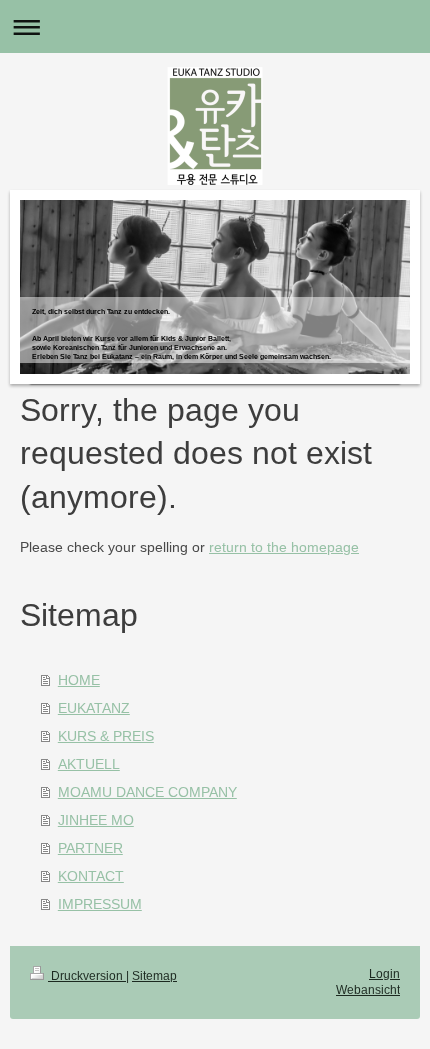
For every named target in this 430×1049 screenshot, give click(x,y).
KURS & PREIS (106, 736)
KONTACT (91, 876)
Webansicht (368, 990)
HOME (79, 680)
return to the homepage (284, 547)
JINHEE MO (96, 820)
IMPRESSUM (100, 904)
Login (384, 974)
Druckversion (87, 976)
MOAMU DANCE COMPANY (147, 792)
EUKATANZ (94, 708)
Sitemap (154, 976)
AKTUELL (89, 764)
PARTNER (90, 848)
